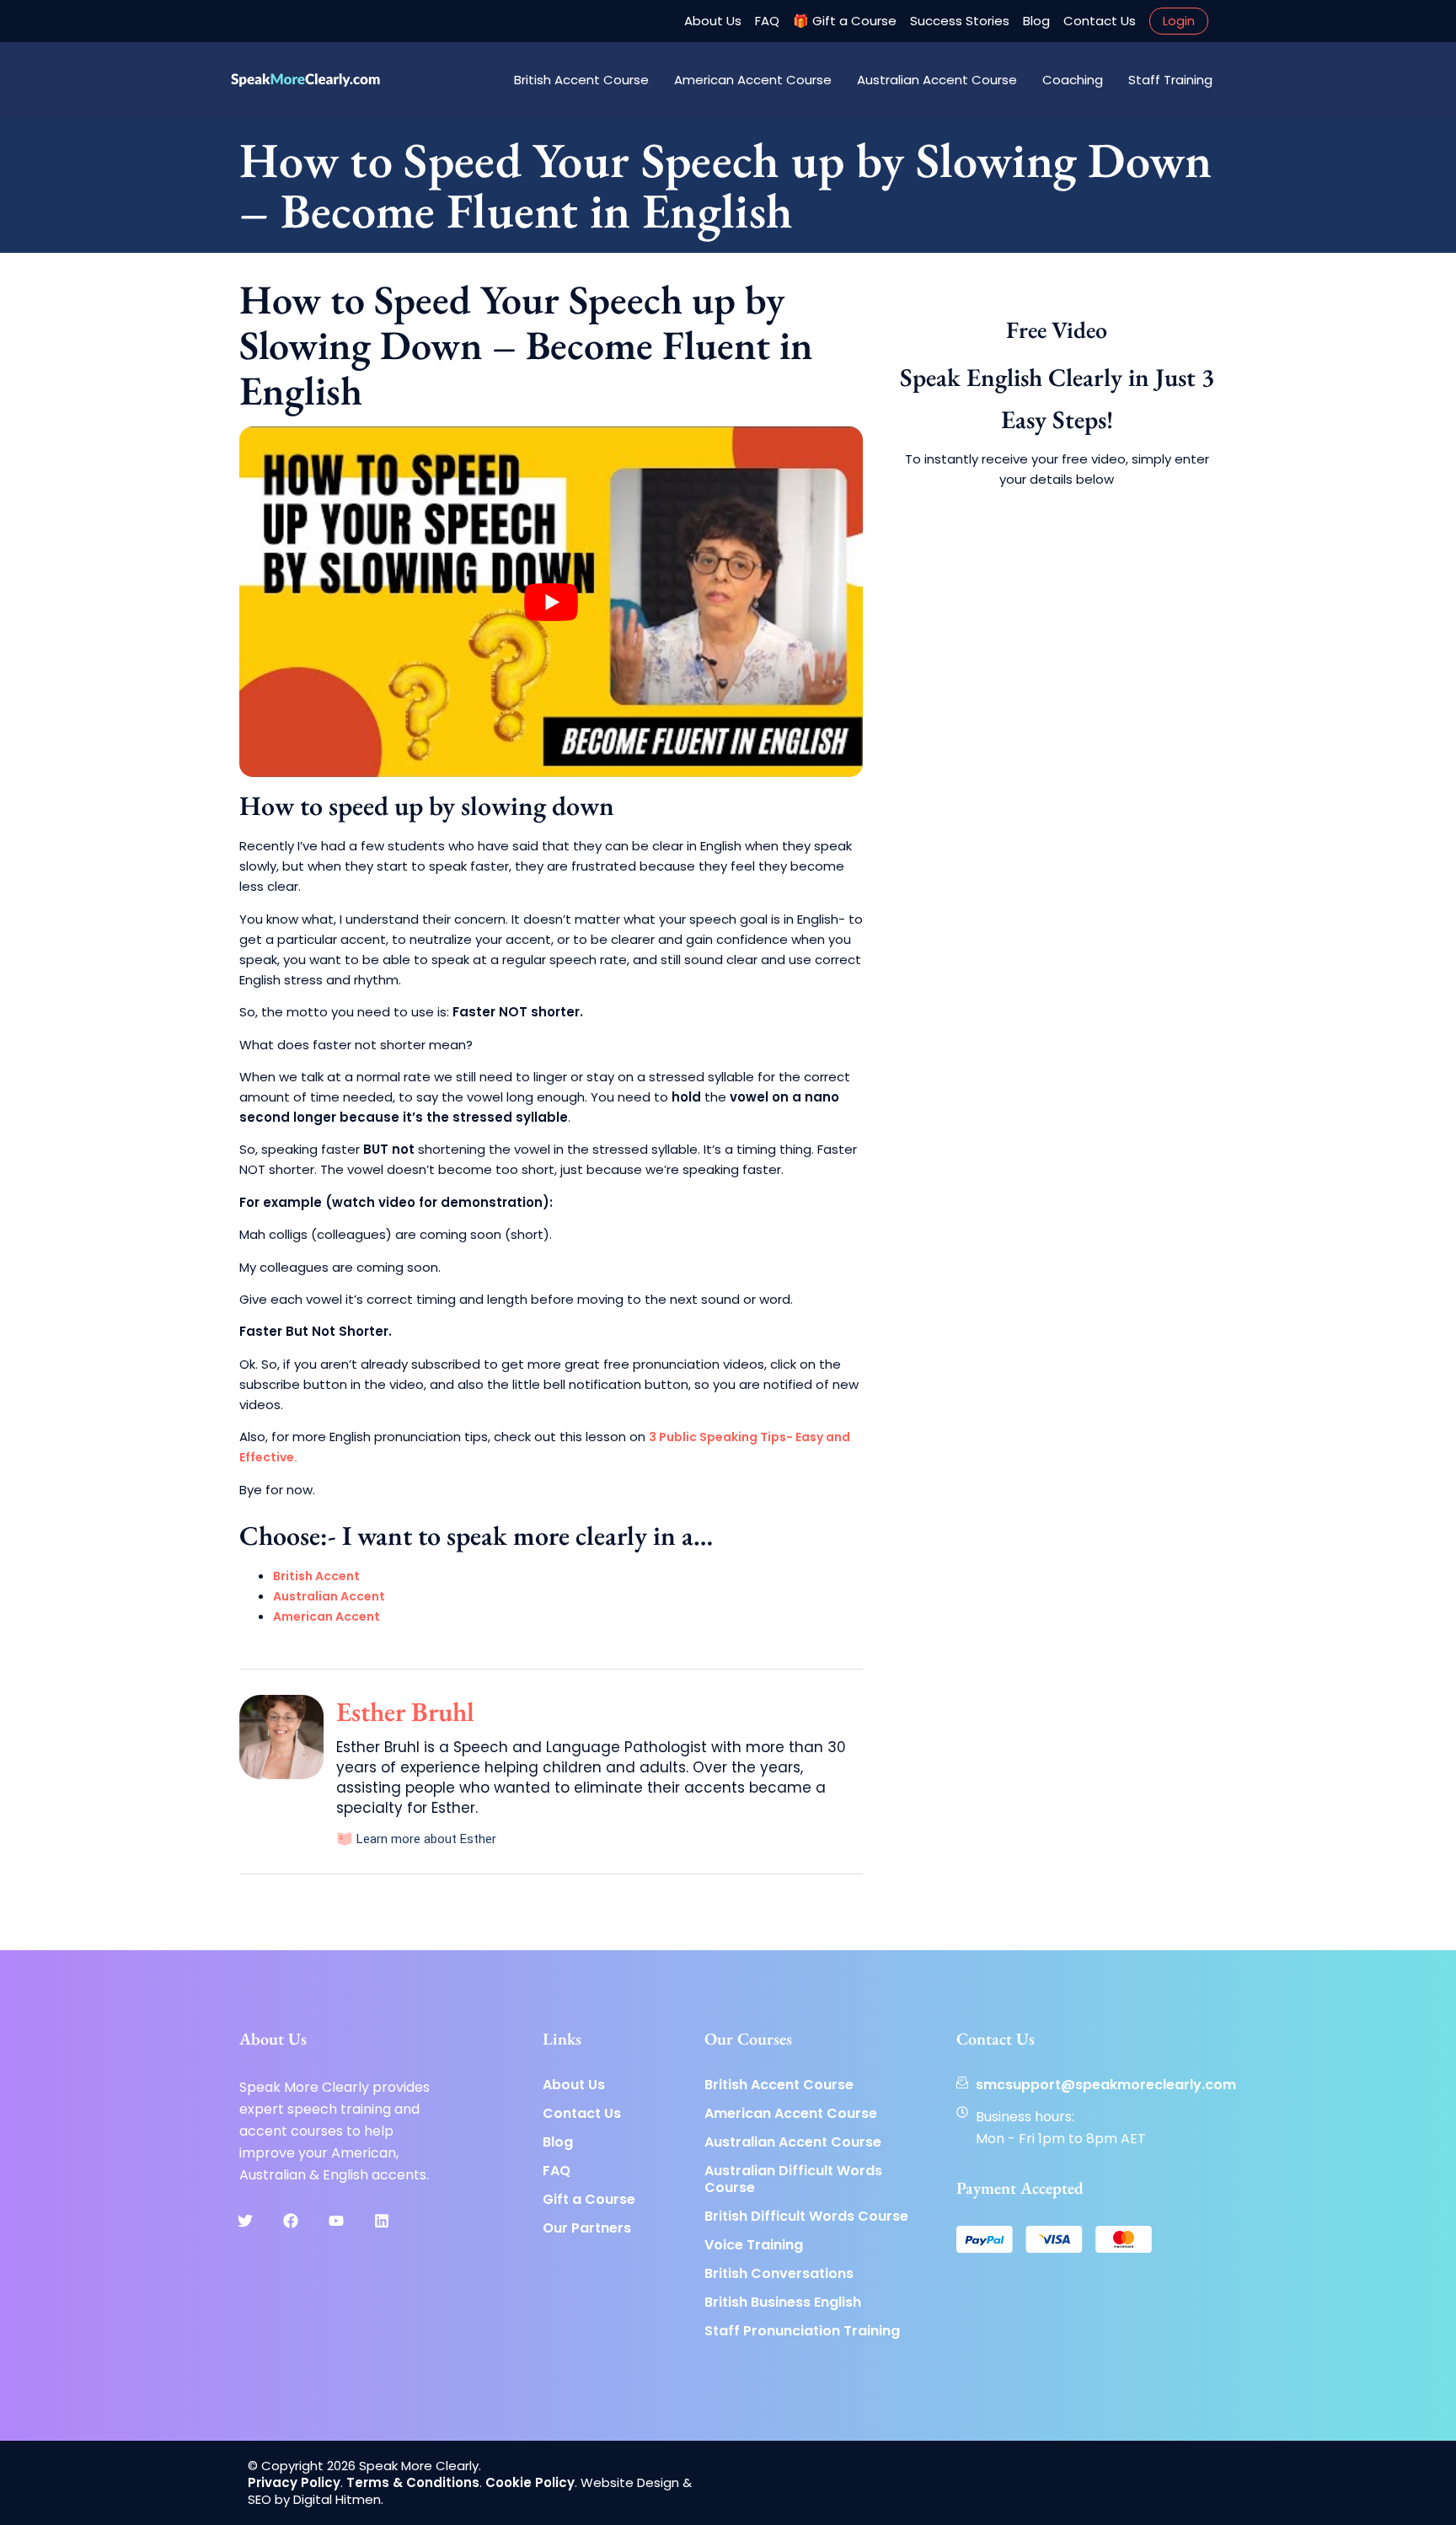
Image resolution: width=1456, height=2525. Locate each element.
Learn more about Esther (425, 1839)
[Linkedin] (382, 2221)
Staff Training (1170, 80)
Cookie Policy (530, 2482)
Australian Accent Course (937, 80)
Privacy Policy (294, 2482)
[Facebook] (291, 2221)
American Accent (327, 1616)
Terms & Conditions (413, 2482)
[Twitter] (245, 2221)
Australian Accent (329, 1596)
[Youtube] (336, 2221)
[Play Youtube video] (551, 602)
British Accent (316, 1576)
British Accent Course (581, 80)
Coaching (1073, 80)
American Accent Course (753, 80)
